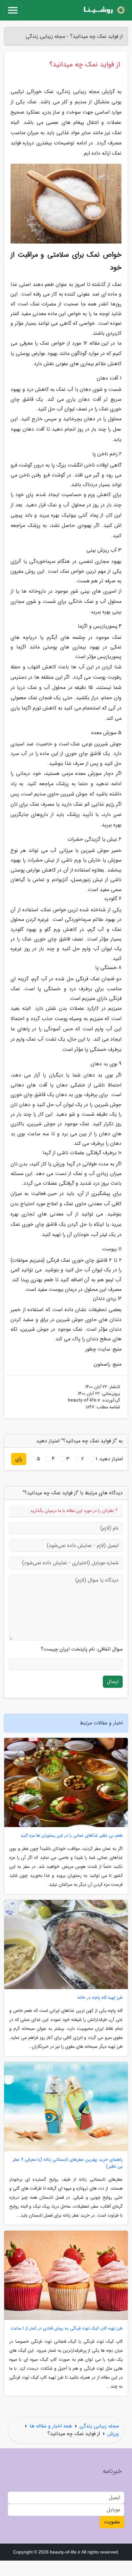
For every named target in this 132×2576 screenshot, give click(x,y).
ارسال (113, 1682)
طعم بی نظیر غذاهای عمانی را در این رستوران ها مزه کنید (72, 1836)
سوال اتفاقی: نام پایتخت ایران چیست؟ (82, 1649)
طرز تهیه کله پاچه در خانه (100, 1998)
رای (19, 1459)
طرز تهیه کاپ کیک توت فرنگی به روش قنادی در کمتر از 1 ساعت (67, 2328)
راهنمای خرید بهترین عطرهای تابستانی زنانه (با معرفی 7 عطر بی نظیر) (68, 2163)
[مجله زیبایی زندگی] (104, 10)
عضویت (112, 2522)
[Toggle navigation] (13, 10)
